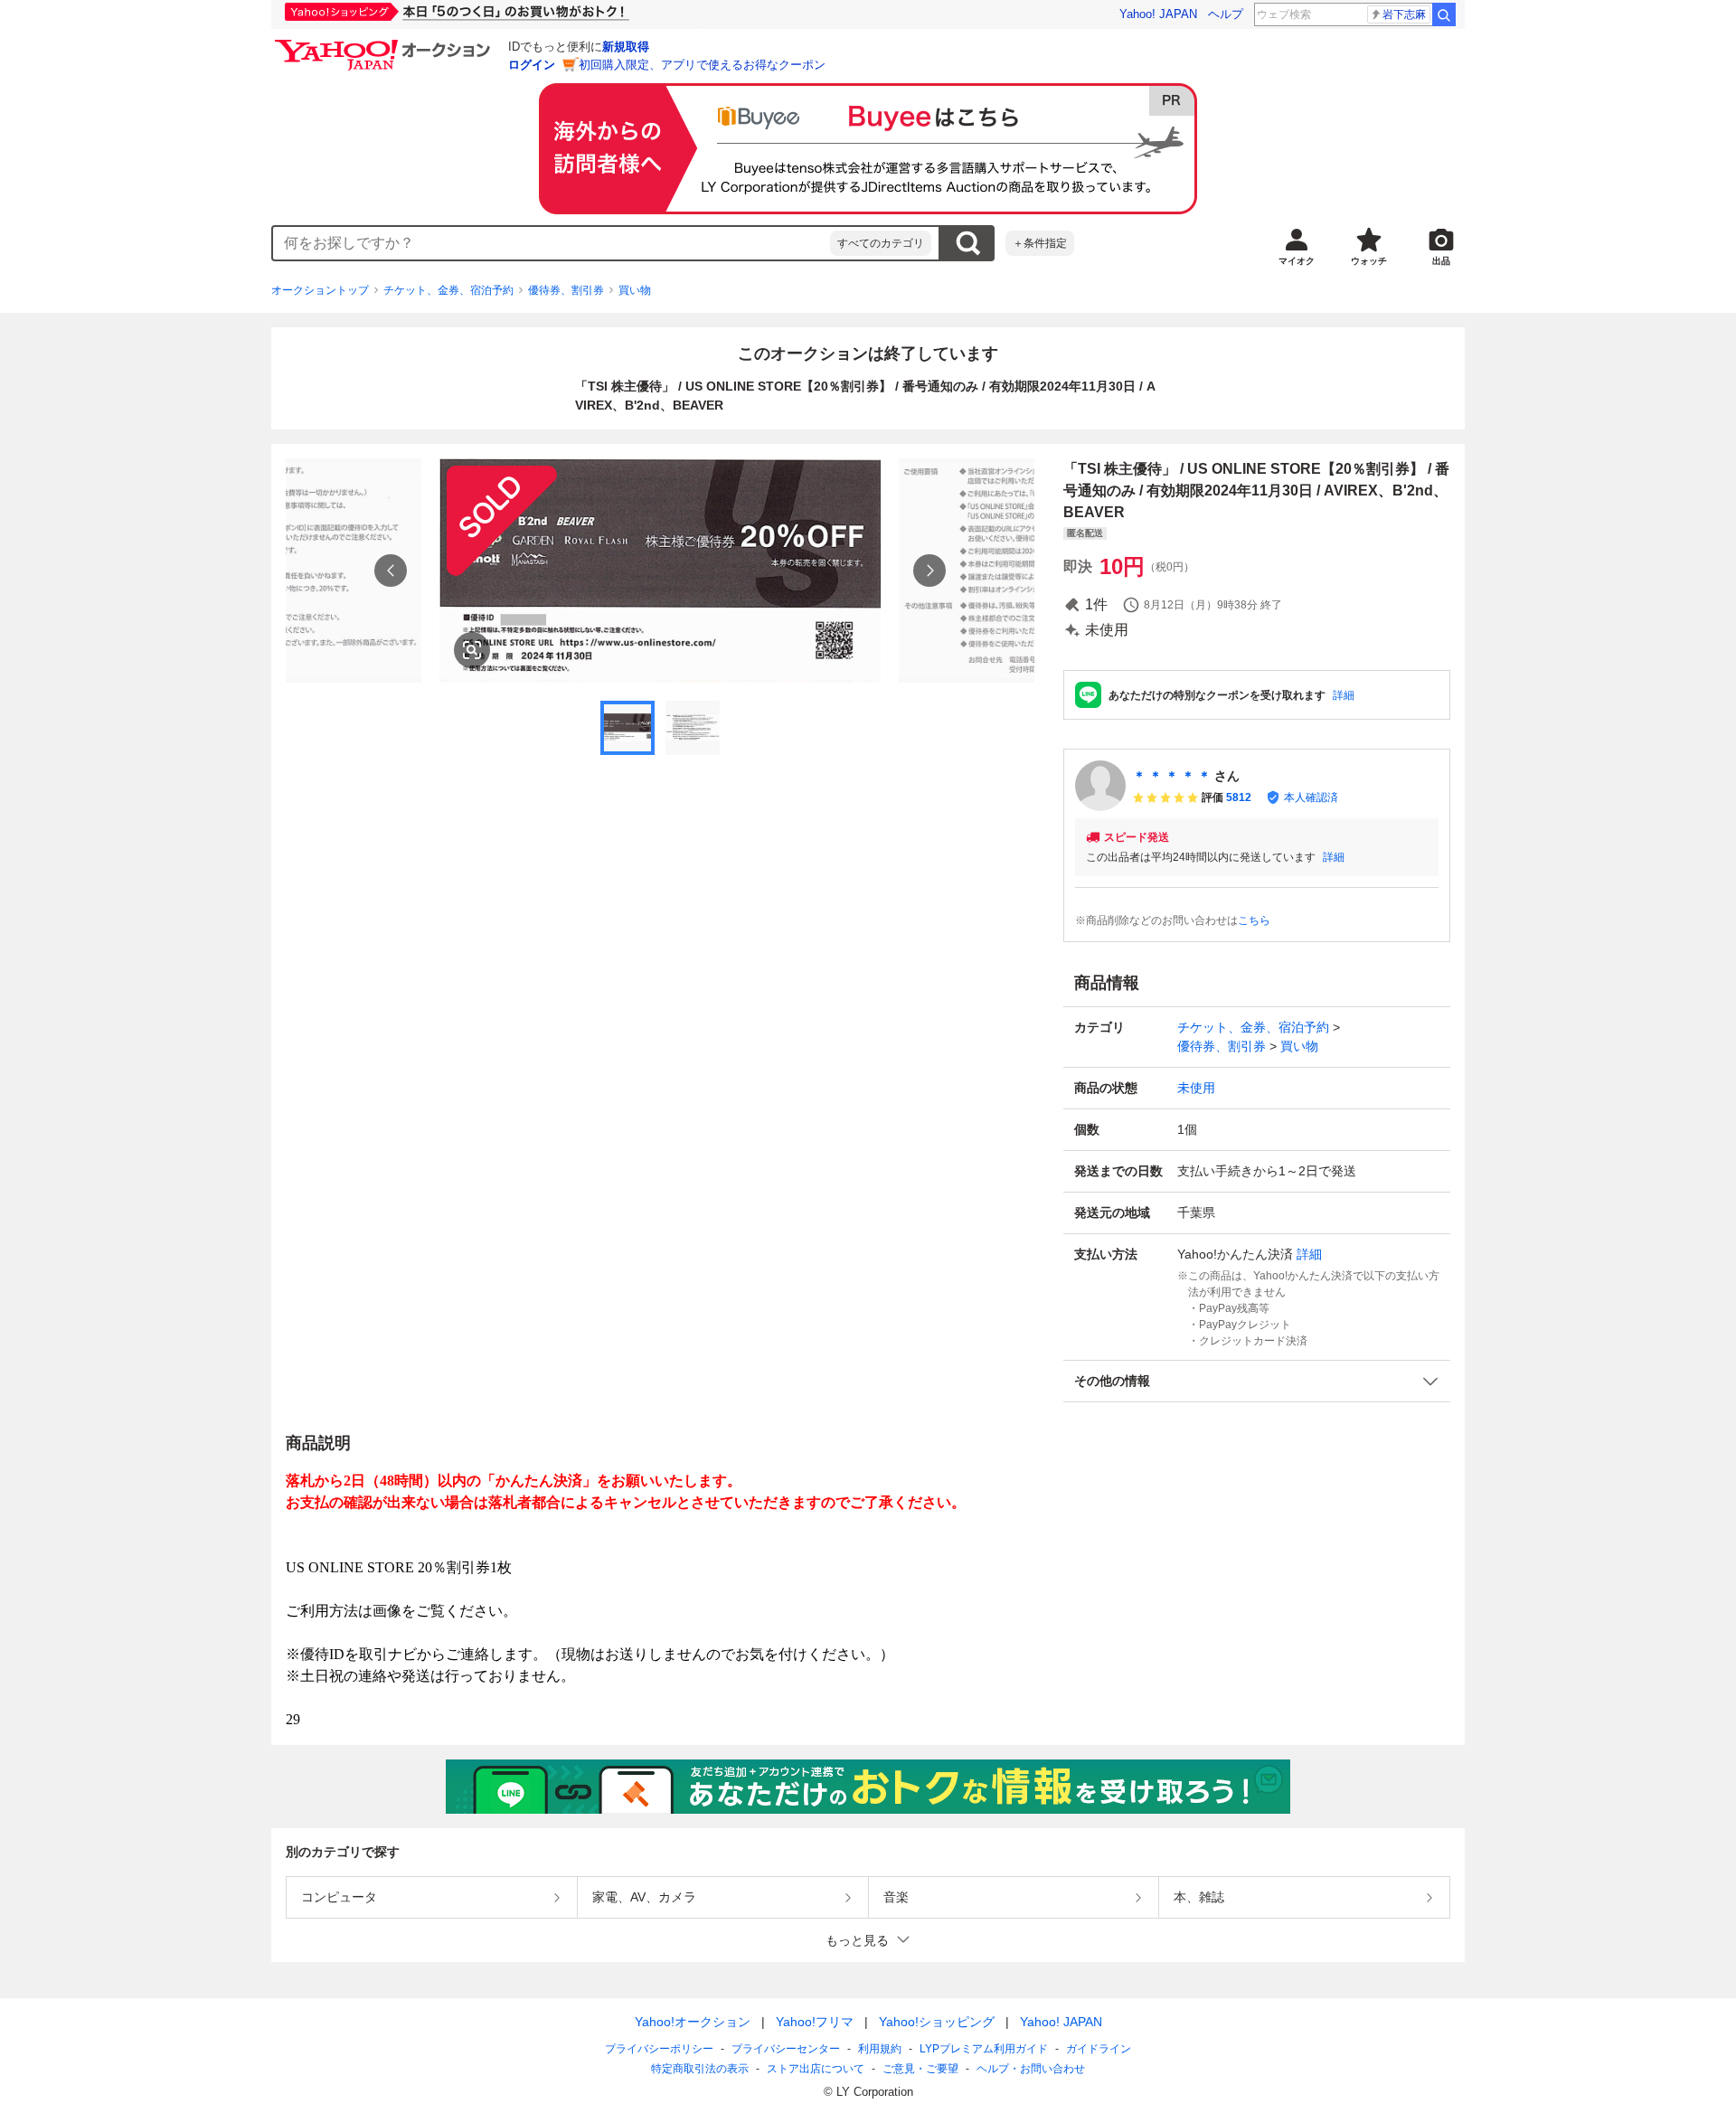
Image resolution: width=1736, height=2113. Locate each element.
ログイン (532, 65)
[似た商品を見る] (472, 650)
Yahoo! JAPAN (1158, 14)
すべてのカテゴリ (881, 243)
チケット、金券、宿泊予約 (448, 290)
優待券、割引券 (566, 290)
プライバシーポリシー (659, 2049)
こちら (1254, 920)
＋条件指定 (1040, 243)
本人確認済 (1311, 797)
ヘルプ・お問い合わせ (1031, 2069)
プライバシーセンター (786, 2049)
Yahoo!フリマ (815, 2022)
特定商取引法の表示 (700, 2069)
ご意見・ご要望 (920, 2069)
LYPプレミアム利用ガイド (984, 2049)
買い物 (635, 290)
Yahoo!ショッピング (937, 2022)
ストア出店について (816, 2069)
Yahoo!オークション (693, 2022)
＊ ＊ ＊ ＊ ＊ (1172, 776)
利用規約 (880, 2049)
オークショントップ (320, 290)
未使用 (1196, 1088)
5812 (1239, 797)
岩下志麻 (1404, 14)
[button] (1257, 1381)
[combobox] (552, 243)
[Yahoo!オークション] (385, 44)
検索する (967, 243)
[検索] (1444, 14)
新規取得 (626, 47)
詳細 (1344, 695)
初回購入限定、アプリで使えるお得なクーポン (702, 65)
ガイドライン (1099, 2049)
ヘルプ (1226, 14)
